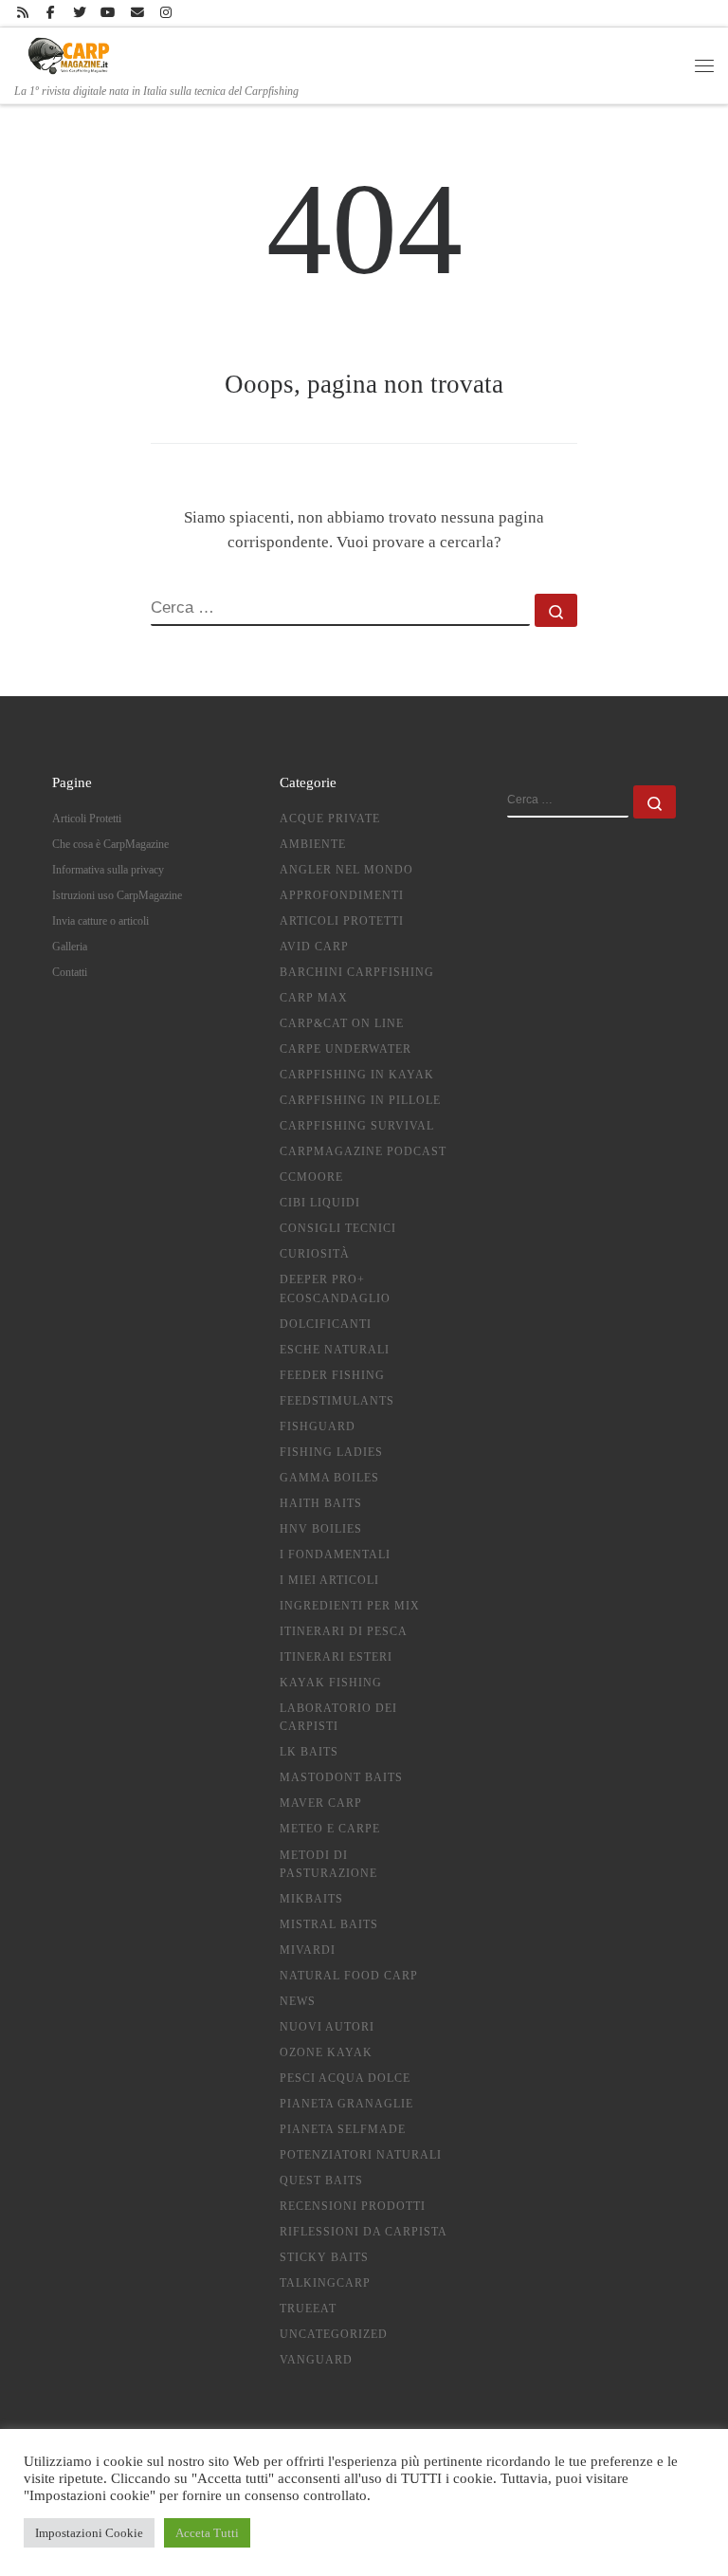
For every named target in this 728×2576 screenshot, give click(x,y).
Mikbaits (311, 1899)
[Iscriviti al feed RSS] (22, 13)
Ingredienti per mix (350, 1606)
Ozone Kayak (326, 2052)
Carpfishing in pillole (360, 1100)
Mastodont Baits (341, 1777)
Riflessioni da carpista (364, 2232)
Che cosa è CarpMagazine (110, 844)
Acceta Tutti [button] (207, 2533)
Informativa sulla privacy (108, 870)
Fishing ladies (331, 1452)
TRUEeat (308, 2309)
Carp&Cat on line (342, 1023)
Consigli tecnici (338, 1228)
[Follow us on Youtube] (109, 13)
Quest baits (321, 2180)
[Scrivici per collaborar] (137, 13)
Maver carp (321, 1803)
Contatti (70, 972)
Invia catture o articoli (100, 921)
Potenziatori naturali (361, 2155)
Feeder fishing (332, 1375)
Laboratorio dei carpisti (338, 1717)
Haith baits (321, 1503)
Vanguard (316, 2360)
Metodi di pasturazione (328, 1864)
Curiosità (315, 1254)
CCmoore (311, 1177)
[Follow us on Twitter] (80, 13)
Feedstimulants (337, 1401)
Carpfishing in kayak (357, 1075)
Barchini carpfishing (357, 972)
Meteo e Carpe (330, 1829)
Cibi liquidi (320, 1203)
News (298, 2001)
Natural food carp (349, 1976)
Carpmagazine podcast (363, 1151)
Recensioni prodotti (353, 2206)
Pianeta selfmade (343, 2129)
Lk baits (309, 1752)
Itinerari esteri (336, 1657)
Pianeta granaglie (346, 2104)
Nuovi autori (327, 2027)
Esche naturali (335, 1350)
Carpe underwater (346, 1049)
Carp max (314, 998)
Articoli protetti (342, 921)
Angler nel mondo (346, 870)
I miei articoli (329, 1580)
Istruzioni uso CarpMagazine (117, 895)
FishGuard (318, 1426)
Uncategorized (334, 2334)
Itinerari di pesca (344, 1631)
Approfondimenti (342, 895)
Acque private (330, 819)
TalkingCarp (325, 2283)
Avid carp (314, 947)
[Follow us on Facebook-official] (51, 13)
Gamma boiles (329, 1478)
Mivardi (308, 1950)
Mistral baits (329, 1924)
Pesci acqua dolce (345, 2078)
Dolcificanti (326, 1324)
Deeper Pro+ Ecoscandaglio (335, 1288)
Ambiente (313, 844)
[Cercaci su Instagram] (165, 13)
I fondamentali (335, 1555)
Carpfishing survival (357, 1126)
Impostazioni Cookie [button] (89, 2533)
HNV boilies (321, 1529)
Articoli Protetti (87, 819)
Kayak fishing (331, 1683)
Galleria (70, 947)
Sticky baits (324, 2257)
